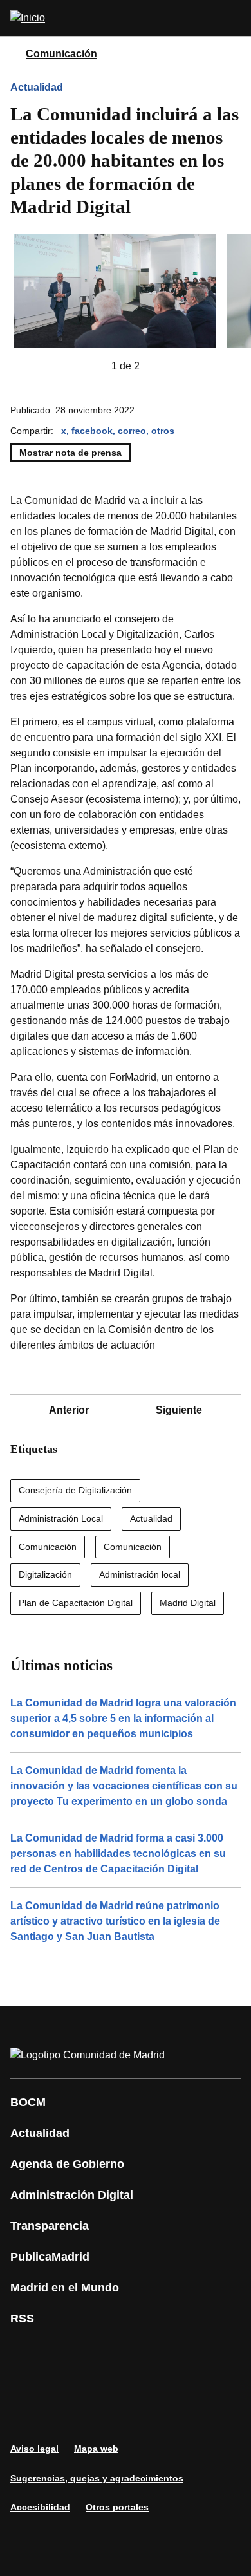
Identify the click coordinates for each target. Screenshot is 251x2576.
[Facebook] (28, 2366)
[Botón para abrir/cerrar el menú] (233, 18)
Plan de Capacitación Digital (76, 1603)
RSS (22, 2319)
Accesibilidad (40, 2507)
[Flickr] (67, 2402)
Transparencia (50, 2226)
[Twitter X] (106, 2366)
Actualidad (37, 87)
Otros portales (117, 2507)
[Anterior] (91, 366)
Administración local (140, 1574)
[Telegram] (106, 2402)
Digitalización (45, 1574)
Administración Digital (72, 2195)
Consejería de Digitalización (75, 1490)
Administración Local (61, 1518)
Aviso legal (34, 2449)
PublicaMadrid (50, 2257)
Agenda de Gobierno (67, 2164)
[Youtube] (144, 2366)
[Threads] (144, 2402)
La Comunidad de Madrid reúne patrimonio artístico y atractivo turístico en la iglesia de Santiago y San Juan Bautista (115, 1921)
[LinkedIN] (183, 2366)
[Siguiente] (160, 366)
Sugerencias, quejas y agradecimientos (97, 2478)
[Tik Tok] (28, 2402)
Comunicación (61, 54)
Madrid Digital (188, 1603)
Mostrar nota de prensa (70, 453)
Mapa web (96, 2449)
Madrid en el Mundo (65, 2288)
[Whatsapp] (221, 2366)
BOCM (28, 2102)
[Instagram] (67, 2366)
